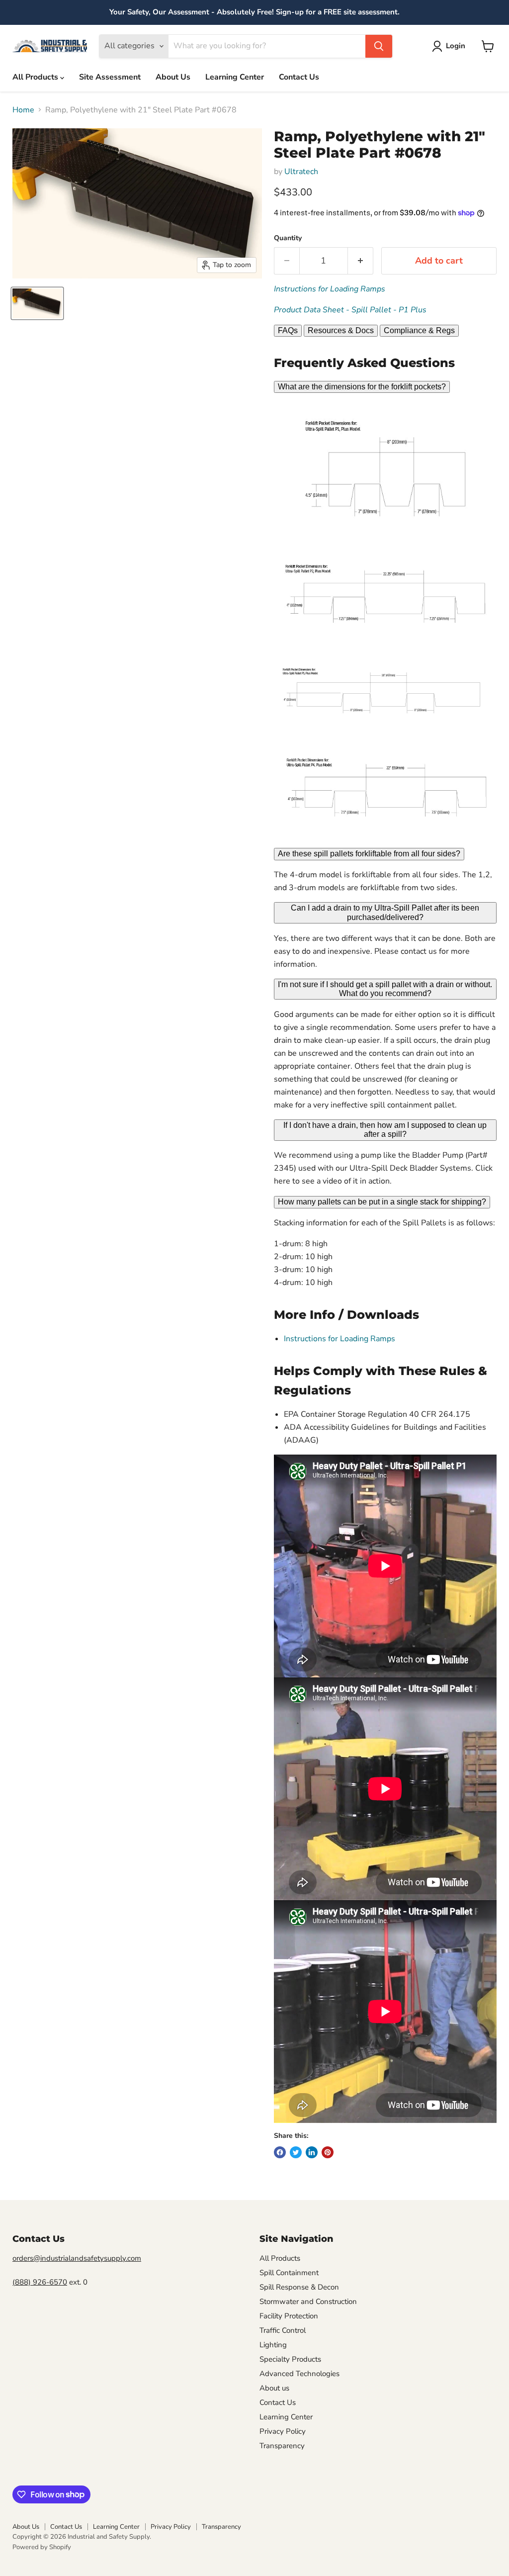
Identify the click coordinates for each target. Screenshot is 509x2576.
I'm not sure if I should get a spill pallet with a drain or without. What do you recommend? (385, 989)
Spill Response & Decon (299, 2287)
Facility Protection (289, 2316)
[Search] (379, 46)
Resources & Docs (341, 330)
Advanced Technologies (299, 2374)
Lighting (273, 2345)
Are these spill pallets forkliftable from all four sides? (369, 854)
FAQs (288, 330)
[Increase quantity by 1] (361, 261)
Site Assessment (110, 77)
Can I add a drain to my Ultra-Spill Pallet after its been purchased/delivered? (385, 912)
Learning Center (235, 77)
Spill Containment (289, 2273)
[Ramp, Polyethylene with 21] (37, 303)
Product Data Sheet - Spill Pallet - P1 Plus (350, 310)
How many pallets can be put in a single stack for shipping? (382, 1202)
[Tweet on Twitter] (296, 2152)
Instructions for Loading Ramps (330, 289)
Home (23, 110)
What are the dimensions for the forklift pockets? (362, 387)
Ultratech (301, 172)
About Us (173, 77)
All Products (36, 77)
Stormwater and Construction (308, 2301)
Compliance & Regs (419, 330)
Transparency (282, 2446)
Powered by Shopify (42, 2547)
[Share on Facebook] (280, 2152)
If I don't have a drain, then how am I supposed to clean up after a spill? (385, 1130)
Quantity (288, 238)
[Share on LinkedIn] (312, 2152)
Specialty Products (290, 2359)
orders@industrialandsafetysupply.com (77, 2258)
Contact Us (299, 77)
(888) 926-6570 (40, 2282)
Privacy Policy (283, 2431)
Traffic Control (283, 2330)
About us (274, 2388)
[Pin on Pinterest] (328, 2152)
